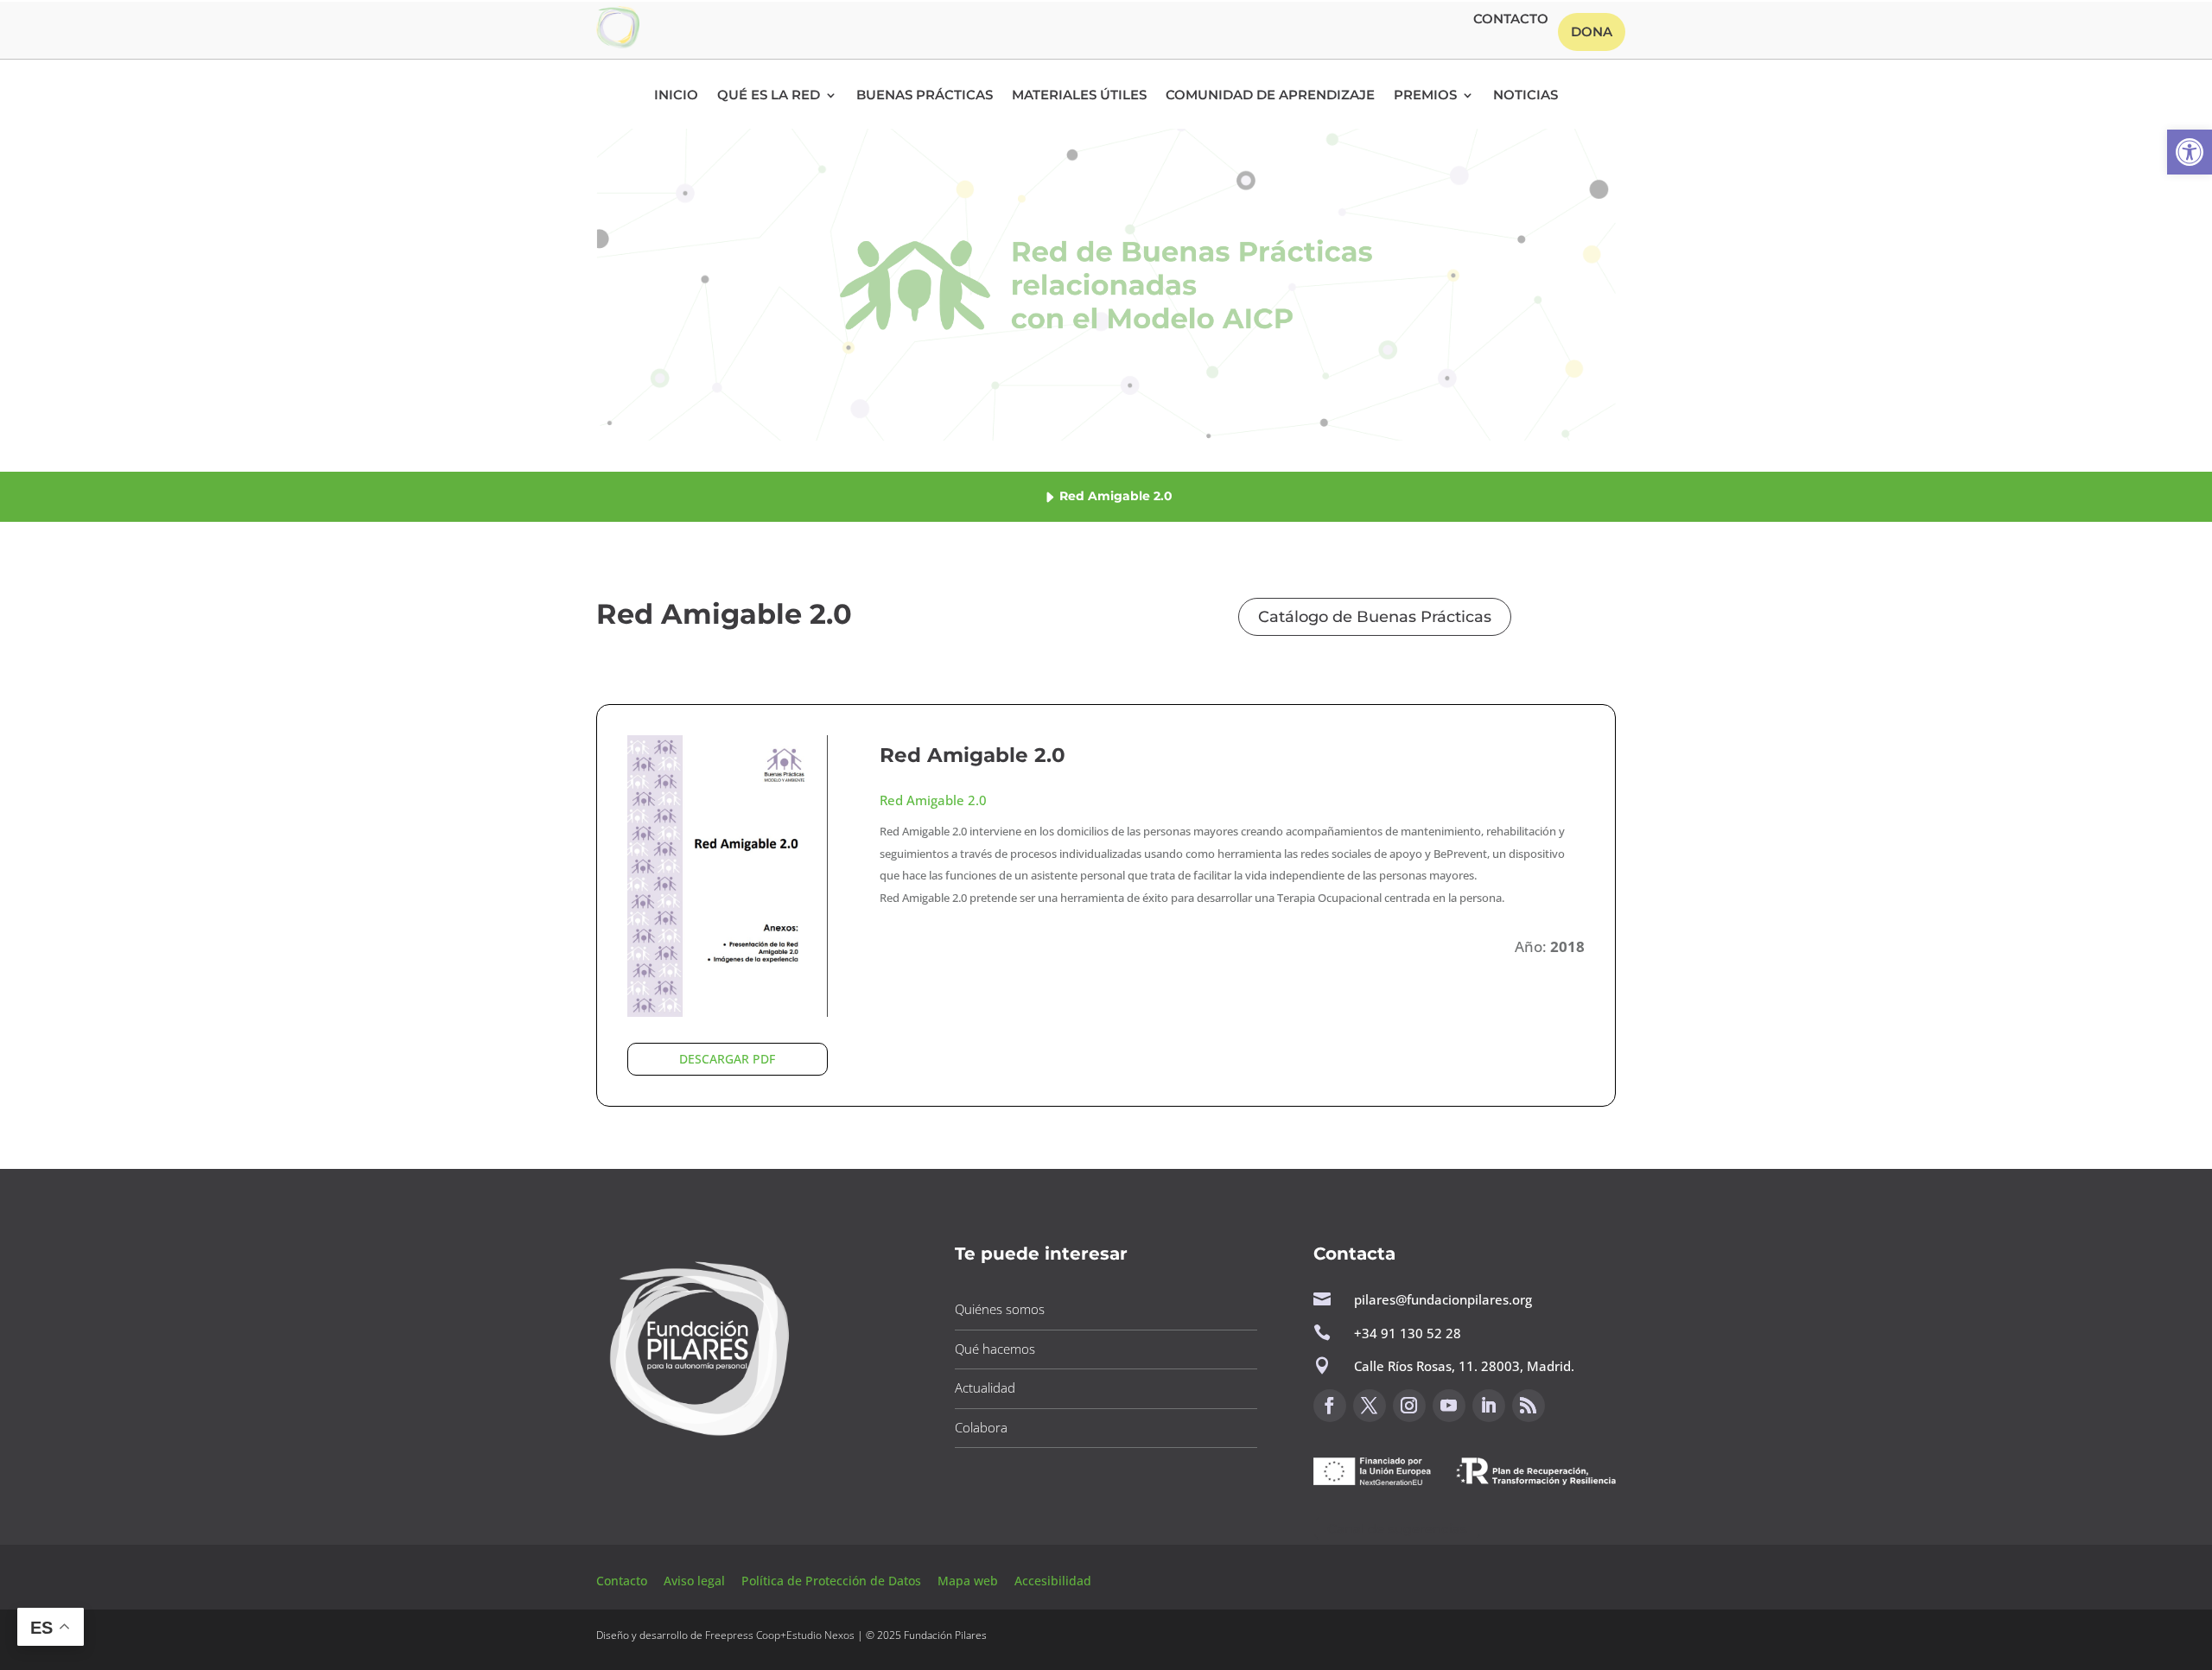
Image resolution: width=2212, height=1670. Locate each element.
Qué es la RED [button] (769, 96)
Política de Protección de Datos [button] (833, 1581)
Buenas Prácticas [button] (925, 96)
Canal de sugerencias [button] (1397, 1529)
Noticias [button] (1526, 96)
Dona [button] (1592, 32)
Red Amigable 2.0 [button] (973, 755)
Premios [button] (1425, 96)
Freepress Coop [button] (743, 1635)
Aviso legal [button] (696, 1581)
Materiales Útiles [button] (1079, 96)
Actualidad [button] (985, 1387)
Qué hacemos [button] (995, 1349)
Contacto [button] (1511, 20)
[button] (2190, 152)
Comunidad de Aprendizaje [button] (1270, 96)
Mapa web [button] (968, 1581)
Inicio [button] (676, 96)
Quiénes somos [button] (1000, 1309)
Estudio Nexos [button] (820, 1635)
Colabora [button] (981, 1427)
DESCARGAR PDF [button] (727, 1059)
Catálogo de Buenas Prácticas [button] (1375, 617)
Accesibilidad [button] (1053, 1581)
